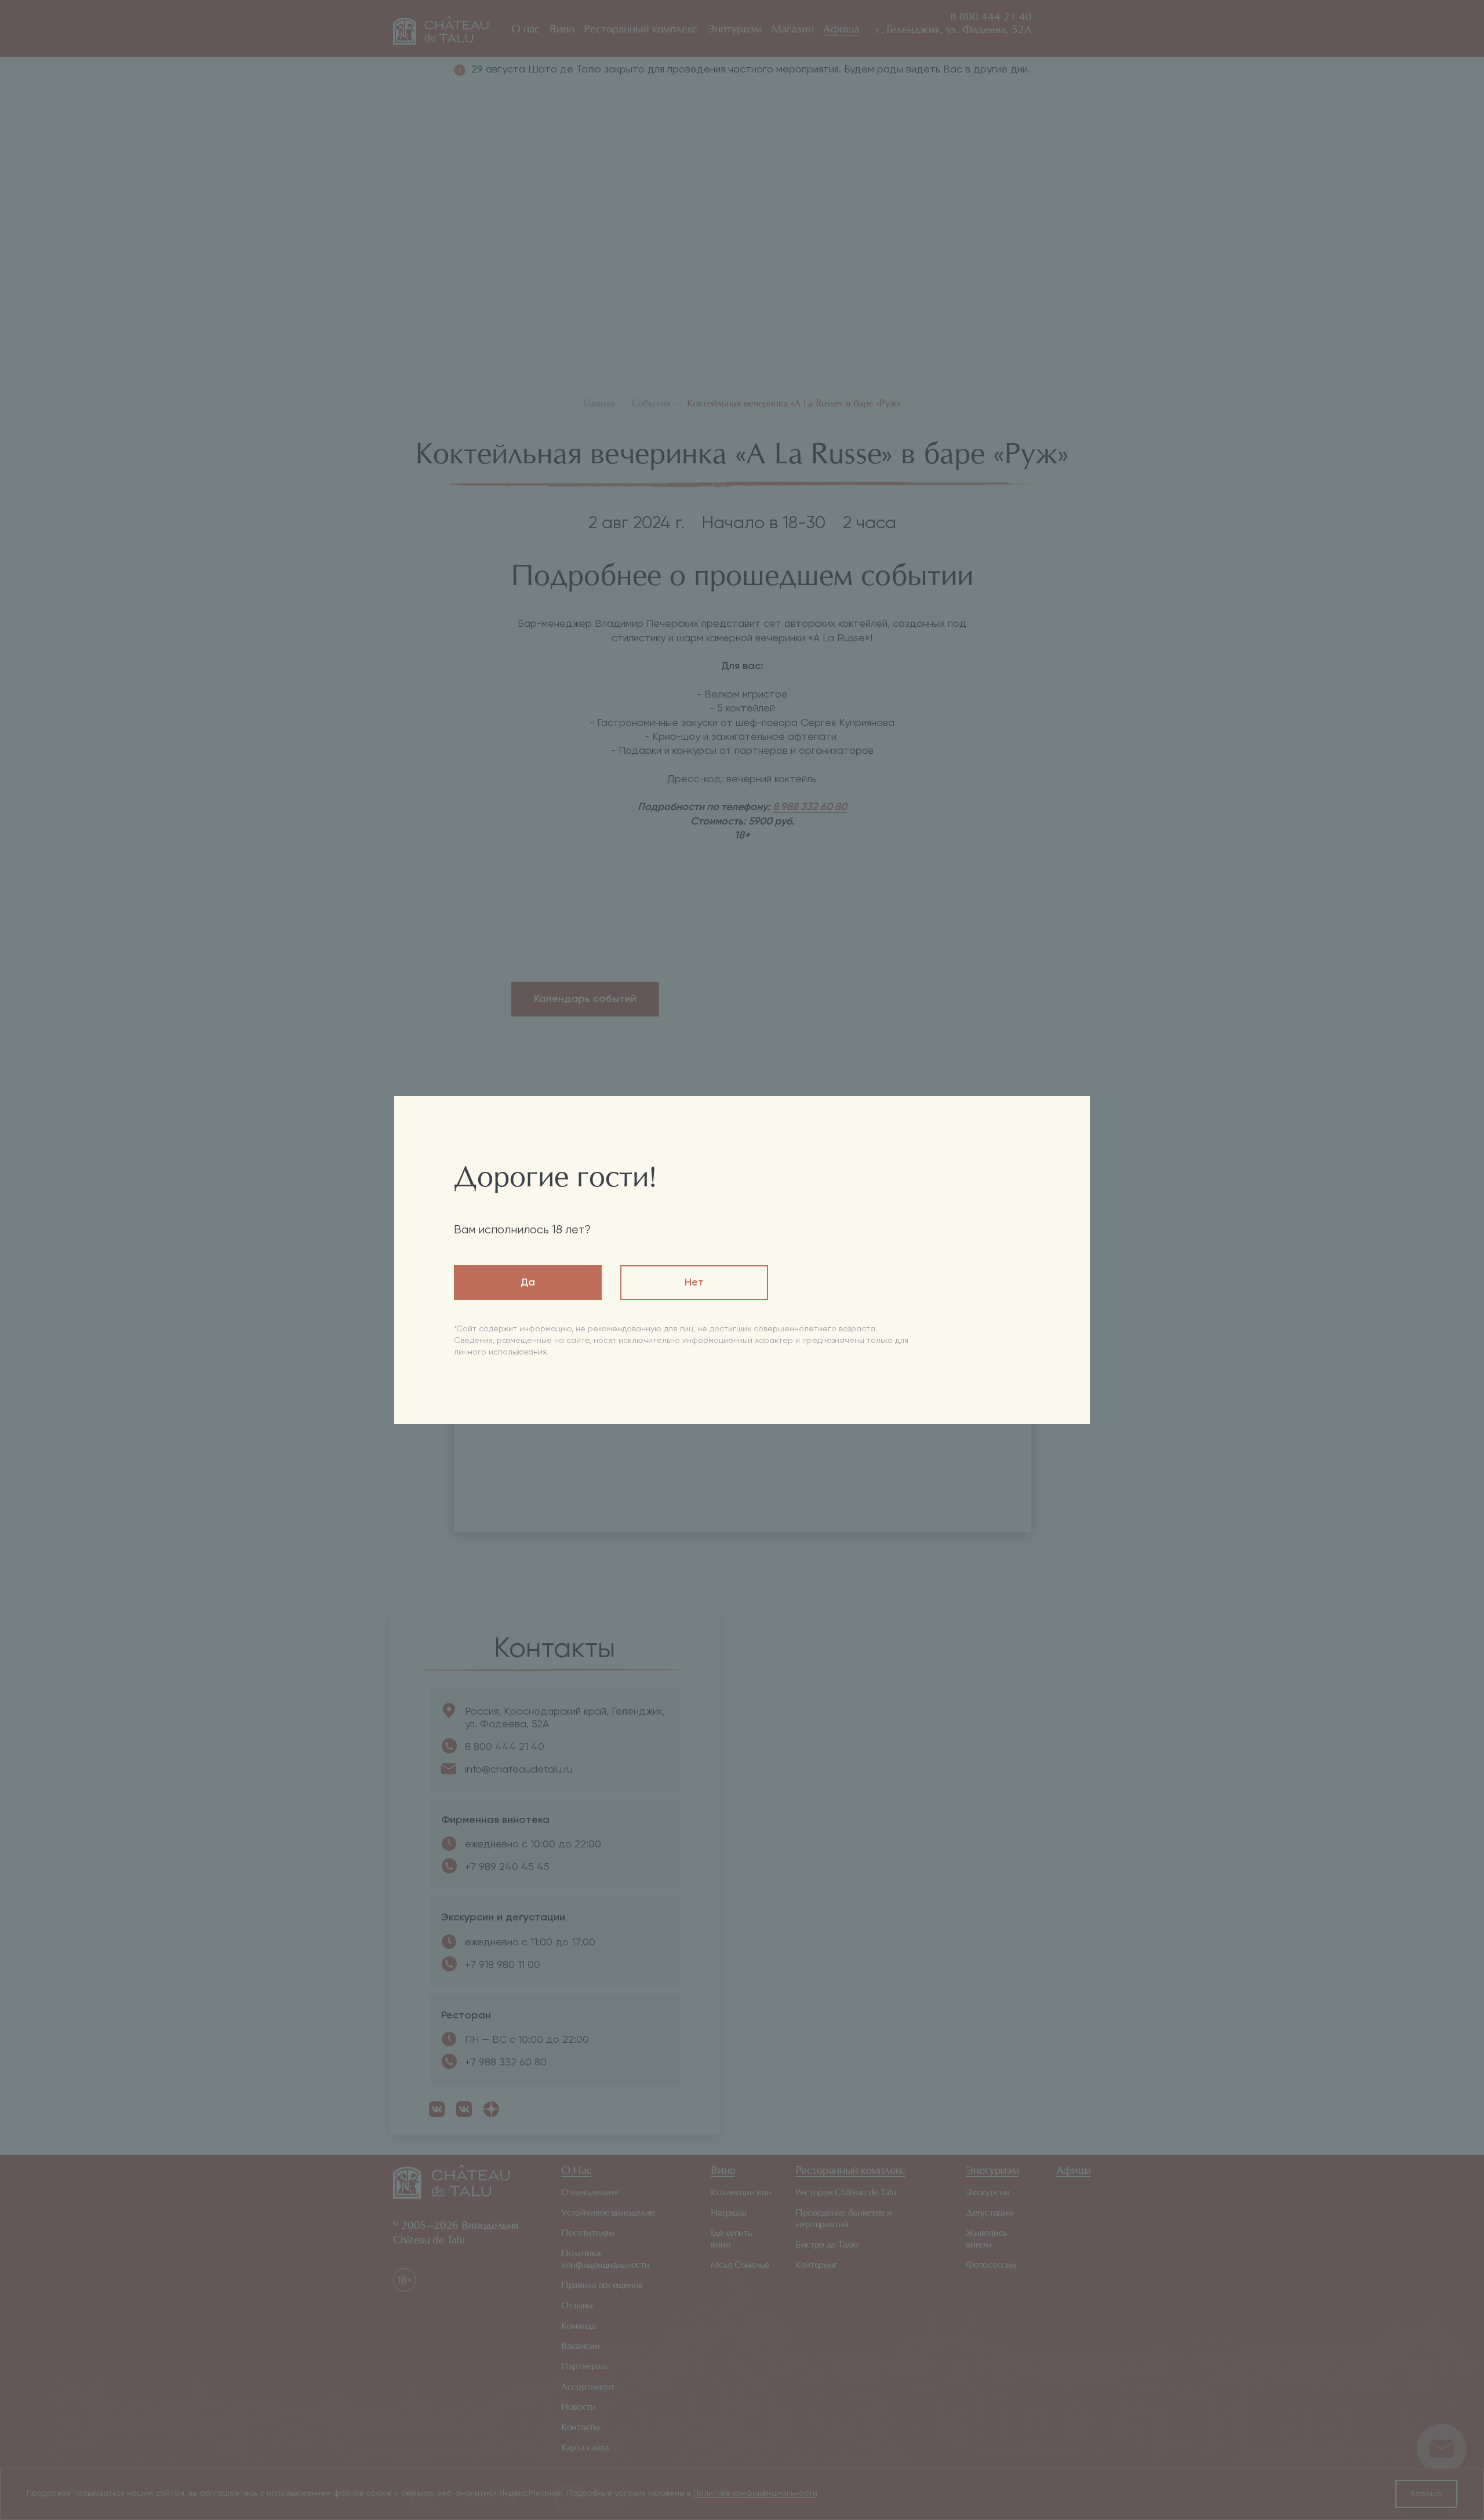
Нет (694, 1283)
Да (528, 1283)
